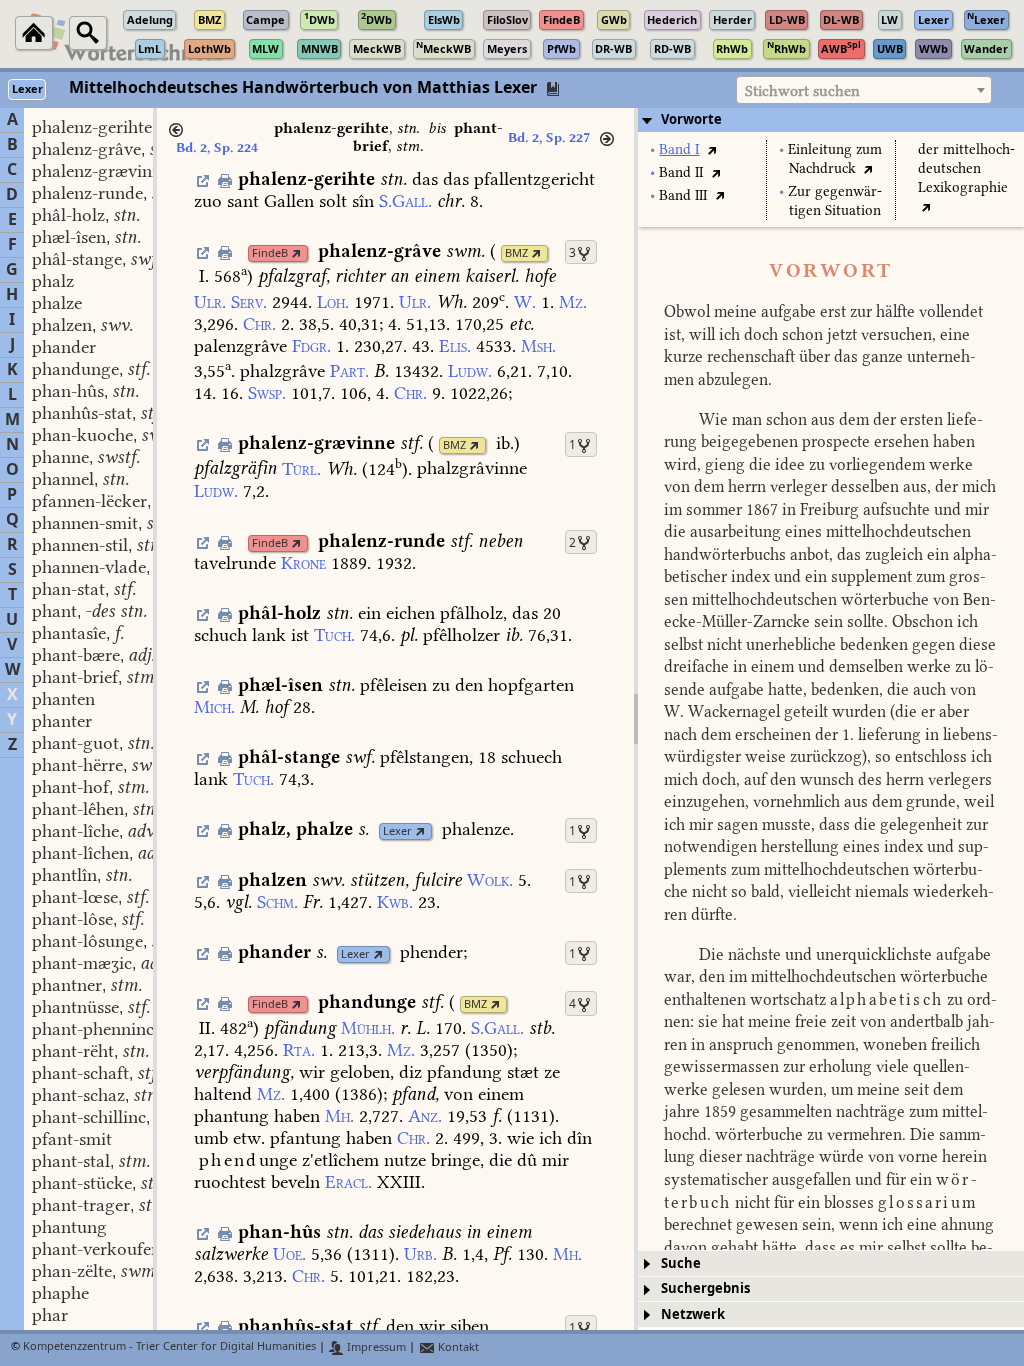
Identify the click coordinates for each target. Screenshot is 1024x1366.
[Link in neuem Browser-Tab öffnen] (296, 253)
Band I (679, 149)
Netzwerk (693, 1314)
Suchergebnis (705, 1288)
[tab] (831, 120)
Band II (681, 172)
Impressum (375, 1347)
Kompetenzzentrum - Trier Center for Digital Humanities (169, 1347)
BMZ (516, 253)
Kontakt (457, 1347)
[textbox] (864, 91)
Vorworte (691, 119)
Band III (683, 195)
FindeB (270, 253)
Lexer (397, 831)
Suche (681, 1263)
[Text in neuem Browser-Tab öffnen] (711, 149)
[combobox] (864, 90)
